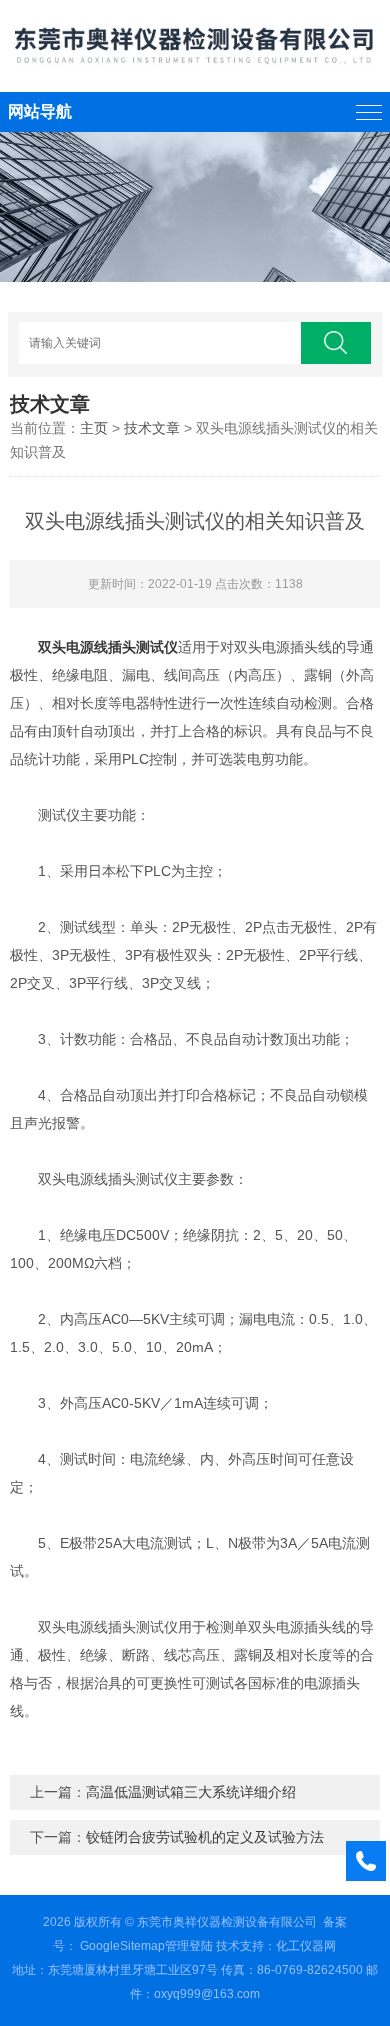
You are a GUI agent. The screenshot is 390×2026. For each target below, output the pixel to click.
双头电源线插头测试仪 (108, 647)
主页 (94, 428)
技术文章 (152, 428)
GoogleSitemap (122, 1946)
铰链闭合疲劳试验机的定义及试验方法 (205, 1837)
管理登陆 (189, 1946)
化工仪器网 (306, 1946)
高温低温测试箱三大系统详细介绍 (191, 1792)
